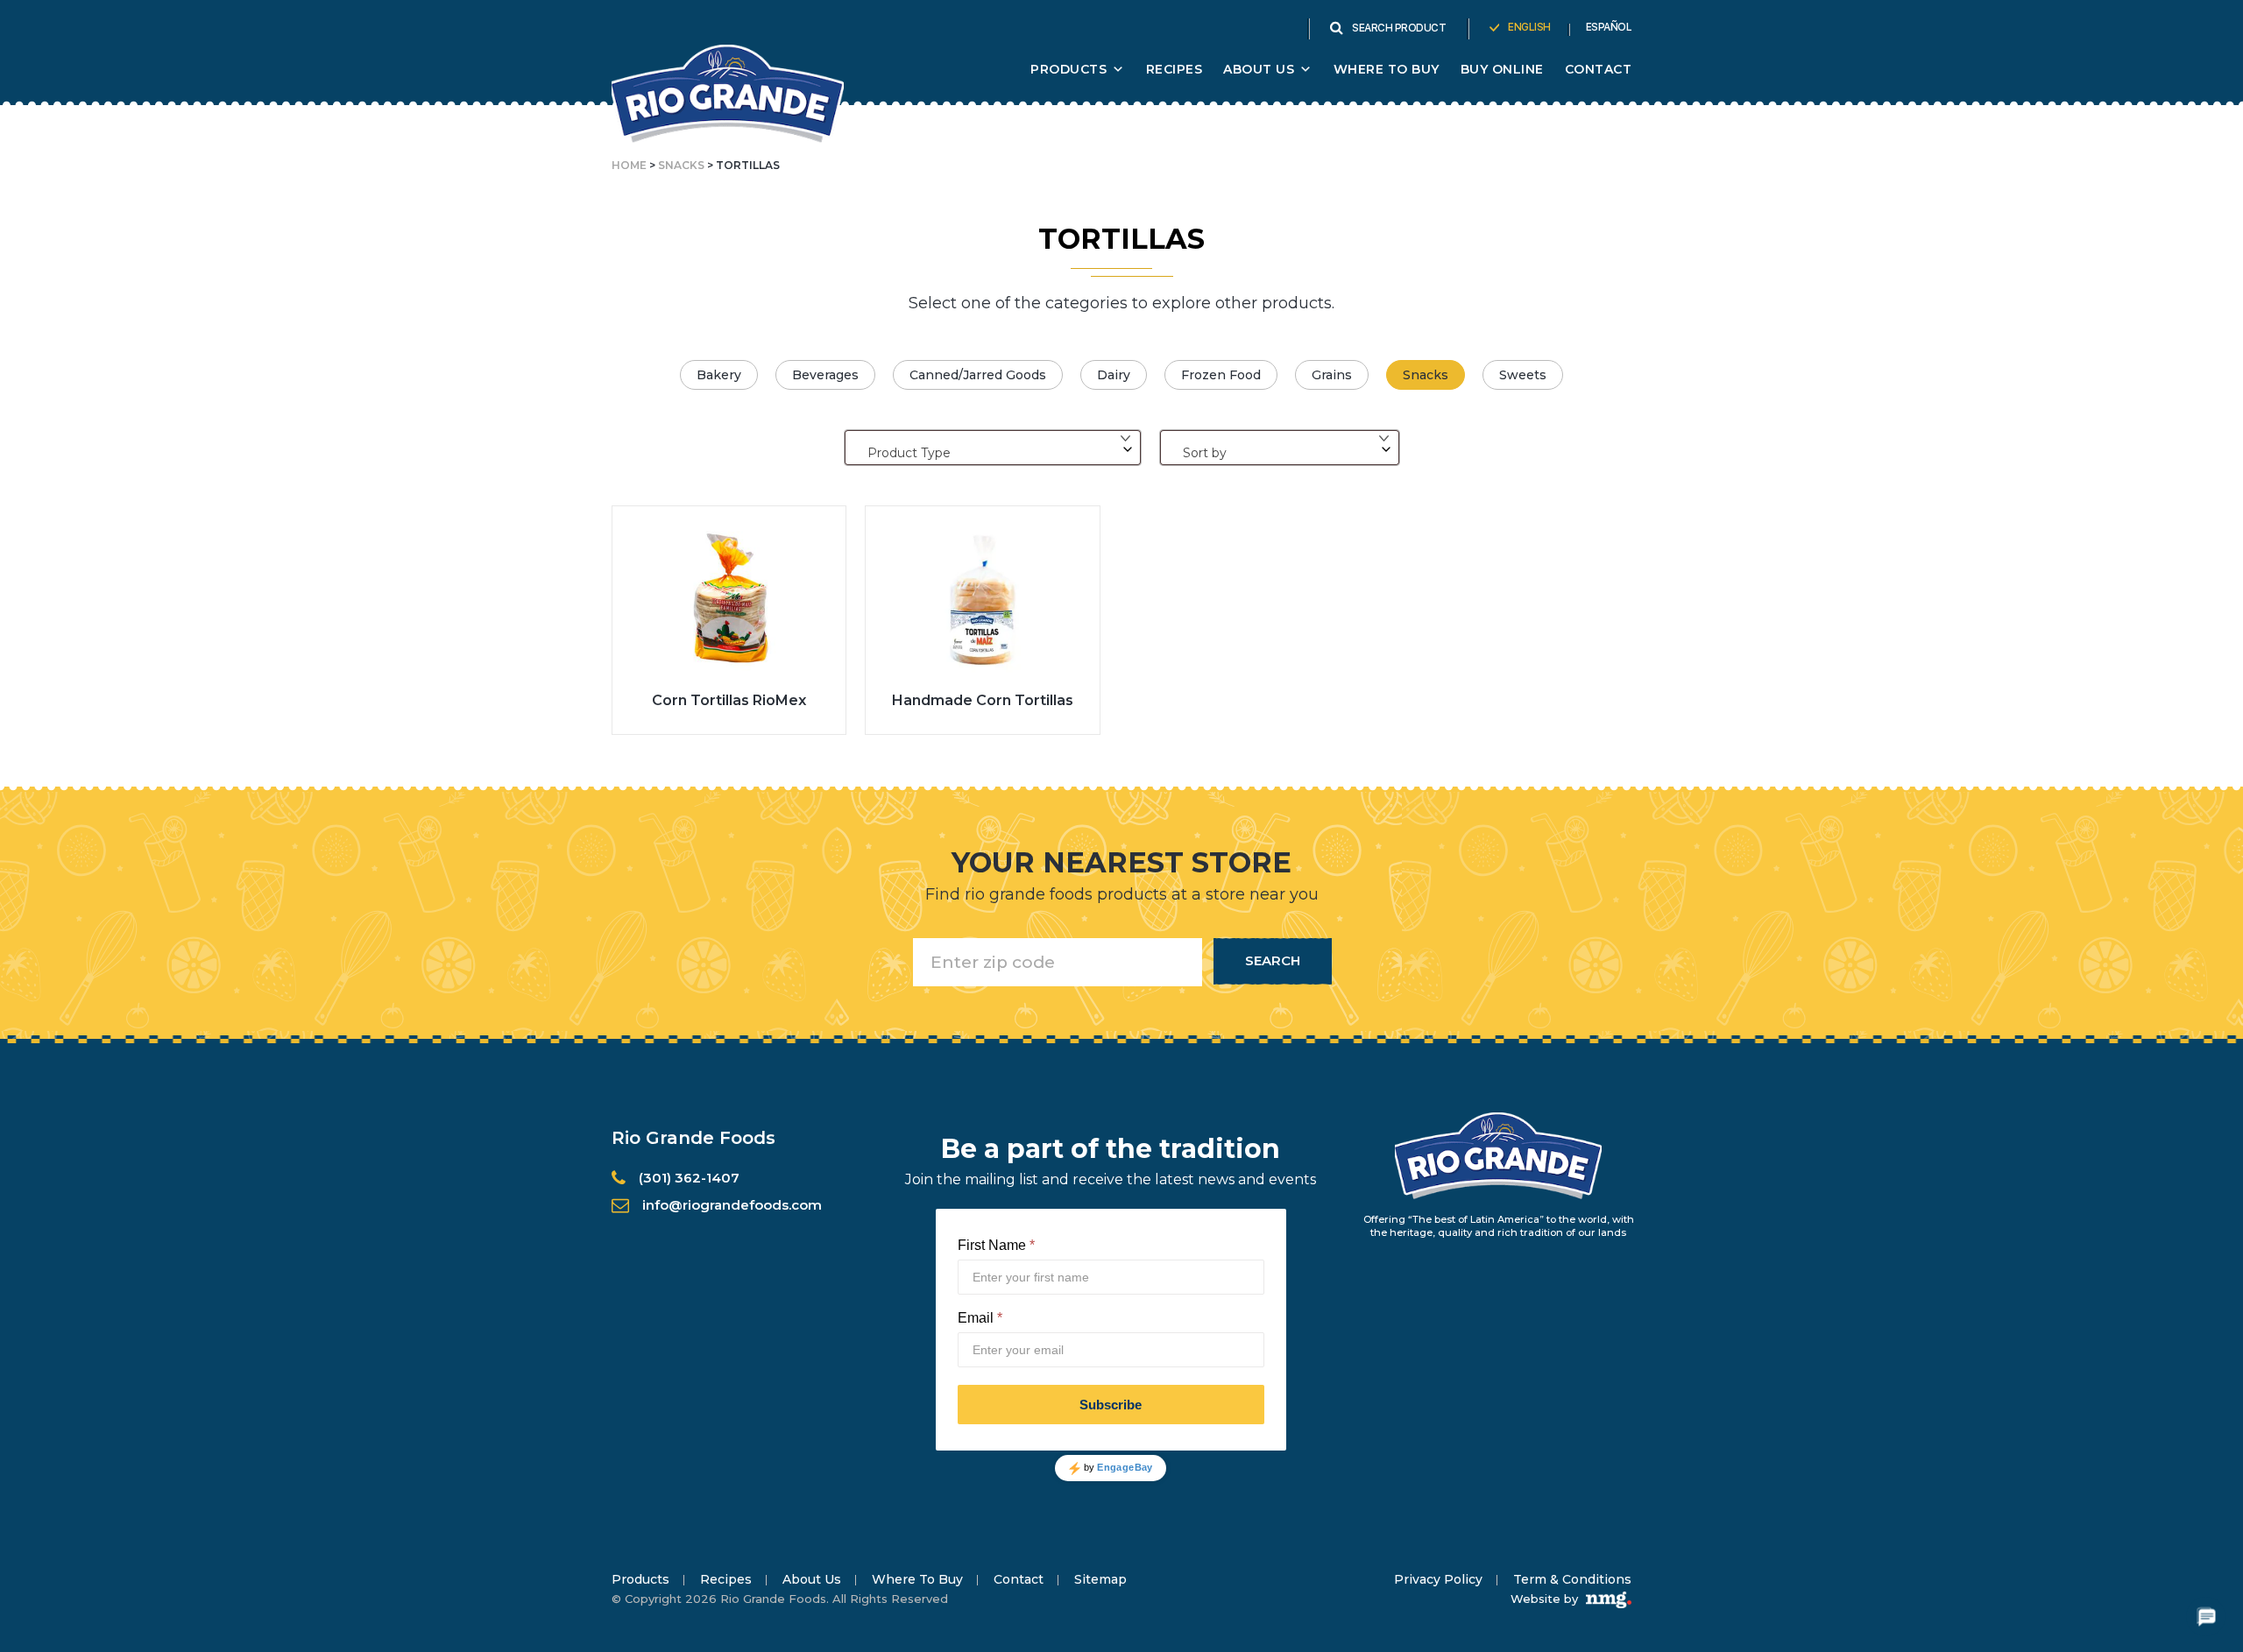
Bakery (719, 375)
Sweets (1523, 375)
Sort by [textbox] (1205, 453)
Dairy (1114, 375)
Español (1609, 27)
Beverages (825, 375)
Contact (1599, 69)
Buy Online (1502, 69)
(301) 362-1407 (689, 1178)
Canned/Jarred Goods (978, 375)
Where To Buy (1387, 69)
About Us (812, 1579)
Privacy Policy (1438, 1579)
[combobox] (993, 448)
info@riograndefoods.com (732, 1205)
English (1529, 27)
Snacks (681, 165)
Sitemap (1100, 1579)
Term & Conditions (1572, 1579)
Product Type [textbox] (909, 453)
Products (1068, 69)
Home (629, 165)
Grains (1332, 375)
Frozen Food (1221, 375)
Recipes (1175, 69)
